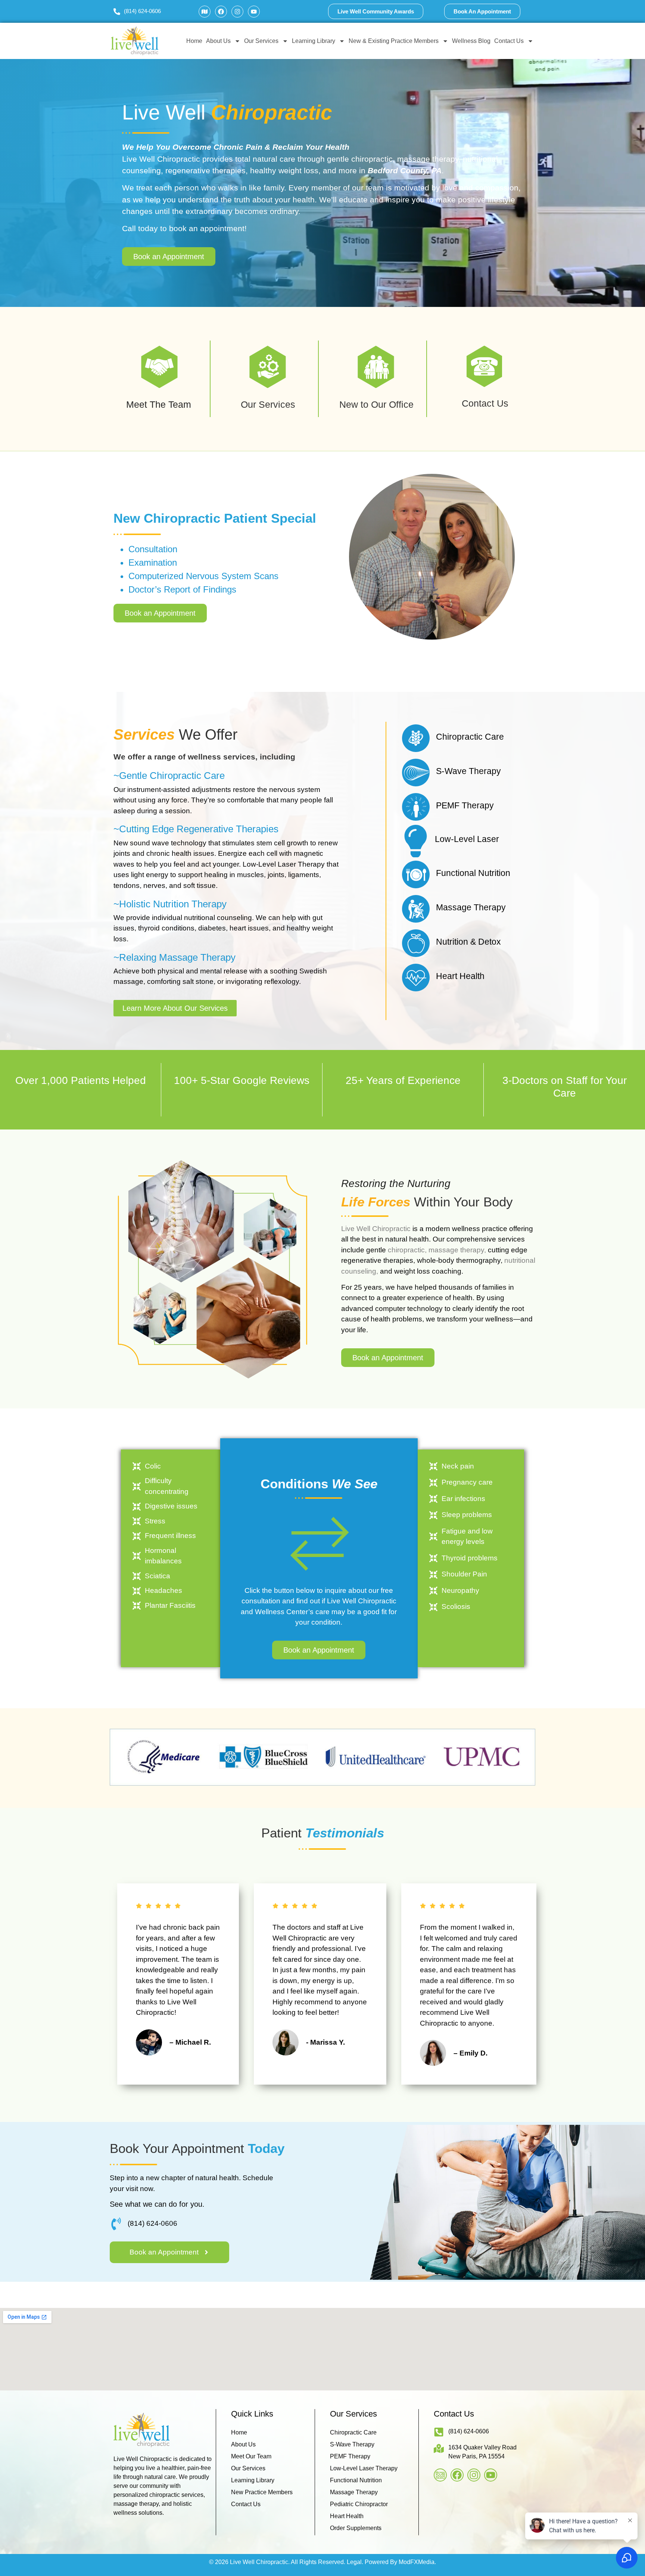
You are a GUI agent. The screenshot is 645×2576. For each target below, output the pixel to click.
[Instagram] (237, 12)
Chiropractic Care (353, 2432)
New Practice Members (262, 2492)
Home (194, 41)
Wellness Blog (471, 41)
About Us (218, 41)
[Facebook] (221, 12)
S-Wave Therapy (352, 2444)
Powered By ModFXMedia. (400, 2562)
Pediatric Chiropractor (359, 2504)
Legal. (355, 2562)
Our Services (261, 41)
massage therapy (456, 1250)
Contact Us (509, 41)
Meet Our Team (251, 2456)
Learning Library (314, 41)
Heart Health (347, 2516)
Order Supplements (356, 2528)
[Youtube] (254, 12)
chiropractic (406, 1250)
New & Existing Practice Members (394, 41)
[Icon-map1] (440, 2475)
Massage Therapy (354, 2492)
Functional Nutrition (356, 2480)
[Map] (205, 12)
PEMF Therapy (350, 2456)
